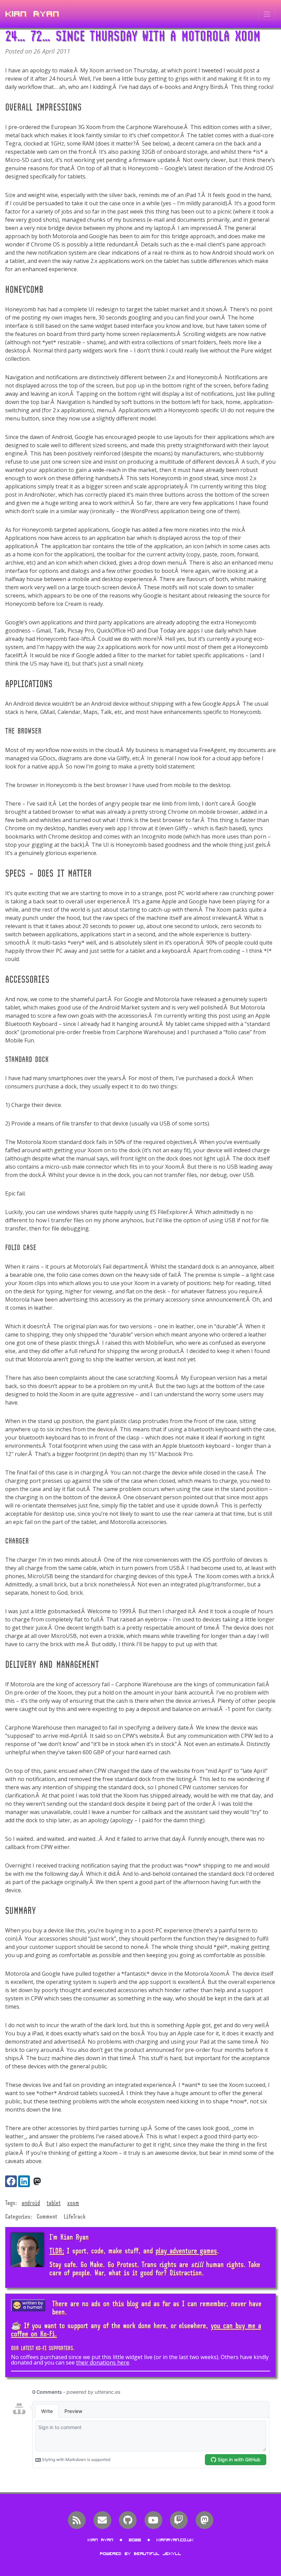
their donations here (103, 2363)
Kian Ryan (33, 14)
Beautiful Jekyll (158, 2554)
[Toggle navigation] (267, 14)
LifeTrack (75, 2216)
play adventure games (186, 2250)
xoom (73, 2203)
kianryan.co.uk (175, 2540)
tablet (54, 2203)
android (31, 2203)
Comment (47, 2216)
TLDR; (57, 2250)
